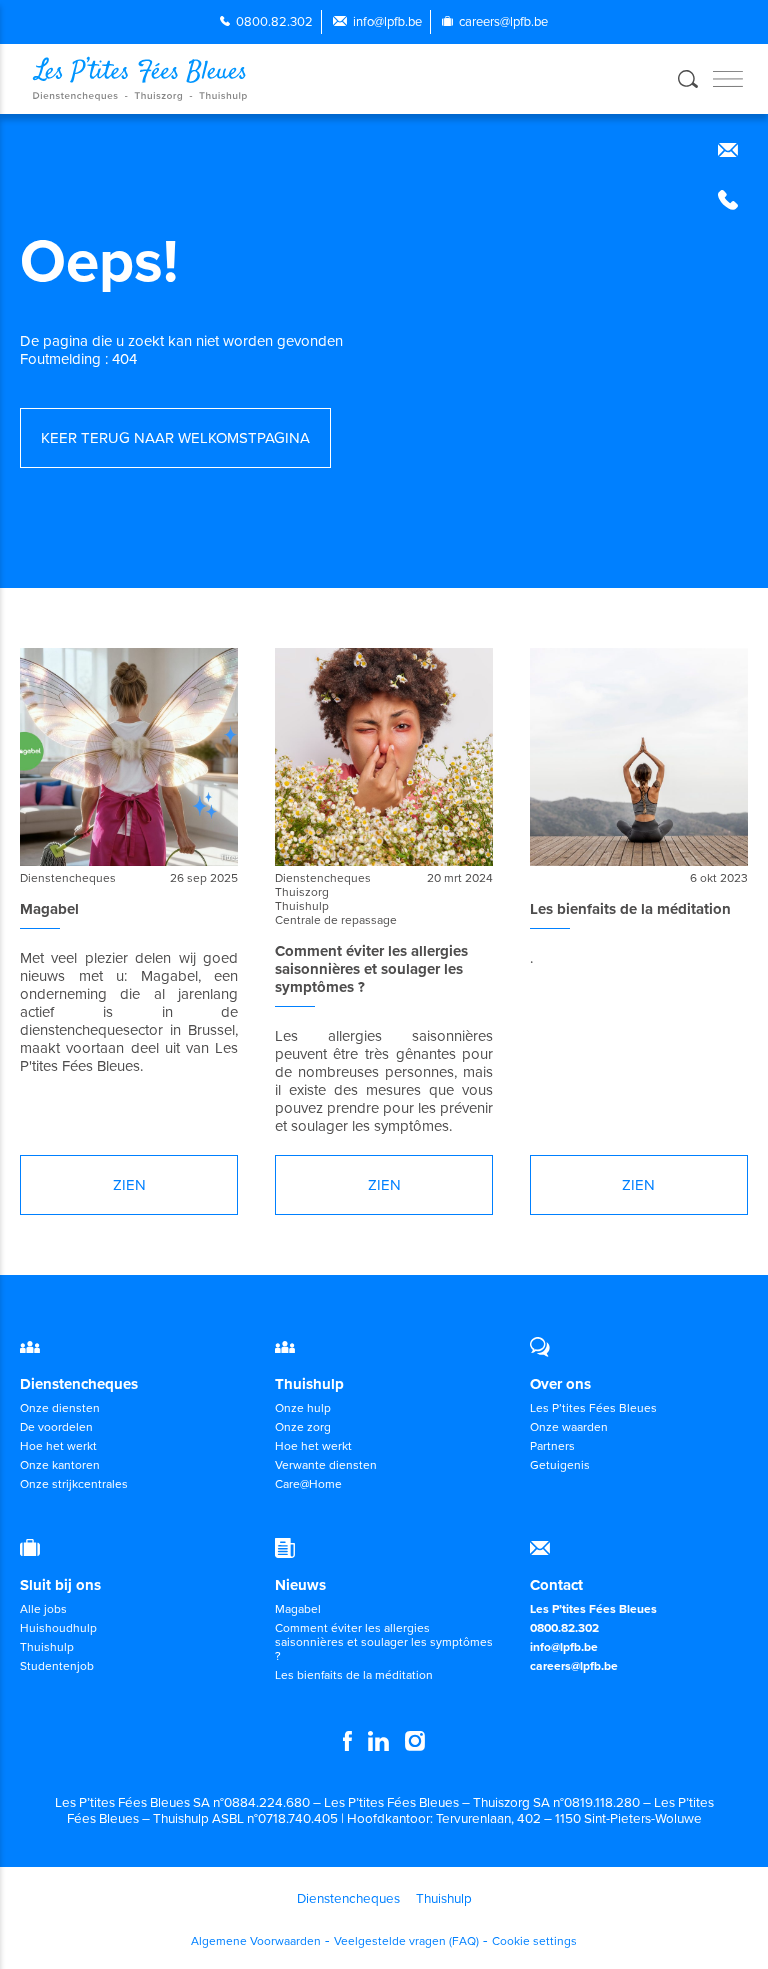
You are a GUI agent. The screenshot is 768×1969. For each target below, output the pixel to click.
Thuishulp (309, 1384)
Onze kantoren (60, 1465)
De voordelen (56, 1427)
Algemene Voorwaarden (256, 1941)
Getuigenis (560, 1465)
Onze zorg (303, 1427)
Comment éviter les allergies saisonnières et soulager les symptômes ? (384, 1642)
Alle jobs (43, 1609)
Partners (552, 1446)
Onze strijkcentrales (74, 1484)
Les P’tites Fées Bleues (593, 1408)
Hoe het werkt (58, 1446)
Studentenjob (57, 1666)
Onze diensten (60, 1408)
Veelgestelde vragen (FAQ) (406, 1941)
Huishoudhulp (58, 1628)
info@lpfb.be (387, 22)
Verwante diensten (326, 1465)
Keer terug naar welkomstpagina (175, 438)
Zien (129, 1185)
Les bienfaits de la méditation (354, 1675)
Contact (556, 1585)
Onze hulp (303, 1408)
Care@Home (308, 1484)
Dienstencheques (79, 1384)
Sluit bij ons (60, 1585)
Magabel (298, 1609)
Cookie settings (534, 1941)
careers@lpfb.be (503, 22)
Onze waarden (569, 1427)
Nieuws (300, 1585)
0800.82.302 (274, 22)
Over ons (560, 1384)
